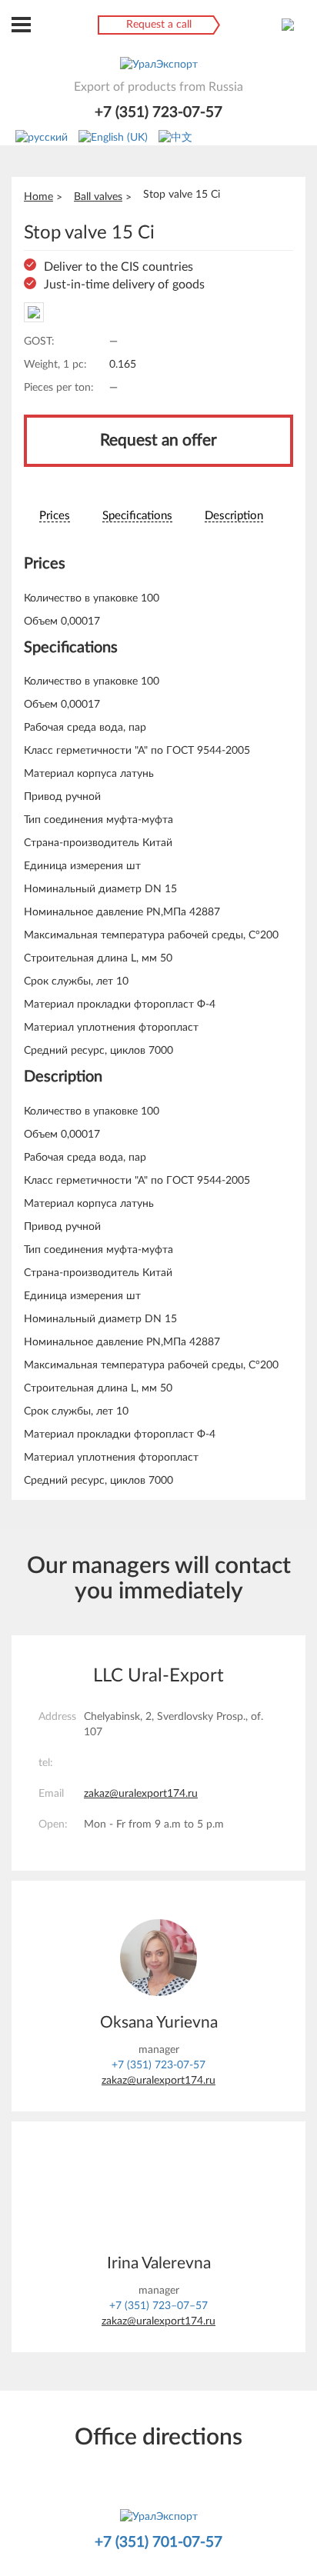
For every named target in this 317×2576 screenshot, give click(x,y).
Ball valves (98, 197)
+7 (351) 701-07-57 (158, 2543)
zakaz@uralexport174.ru (141, 1794)
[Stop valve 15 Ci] (34, 312)
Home (38, 197)
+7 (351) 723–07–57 (158, 2306)
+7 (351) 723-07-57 (158, 113)
